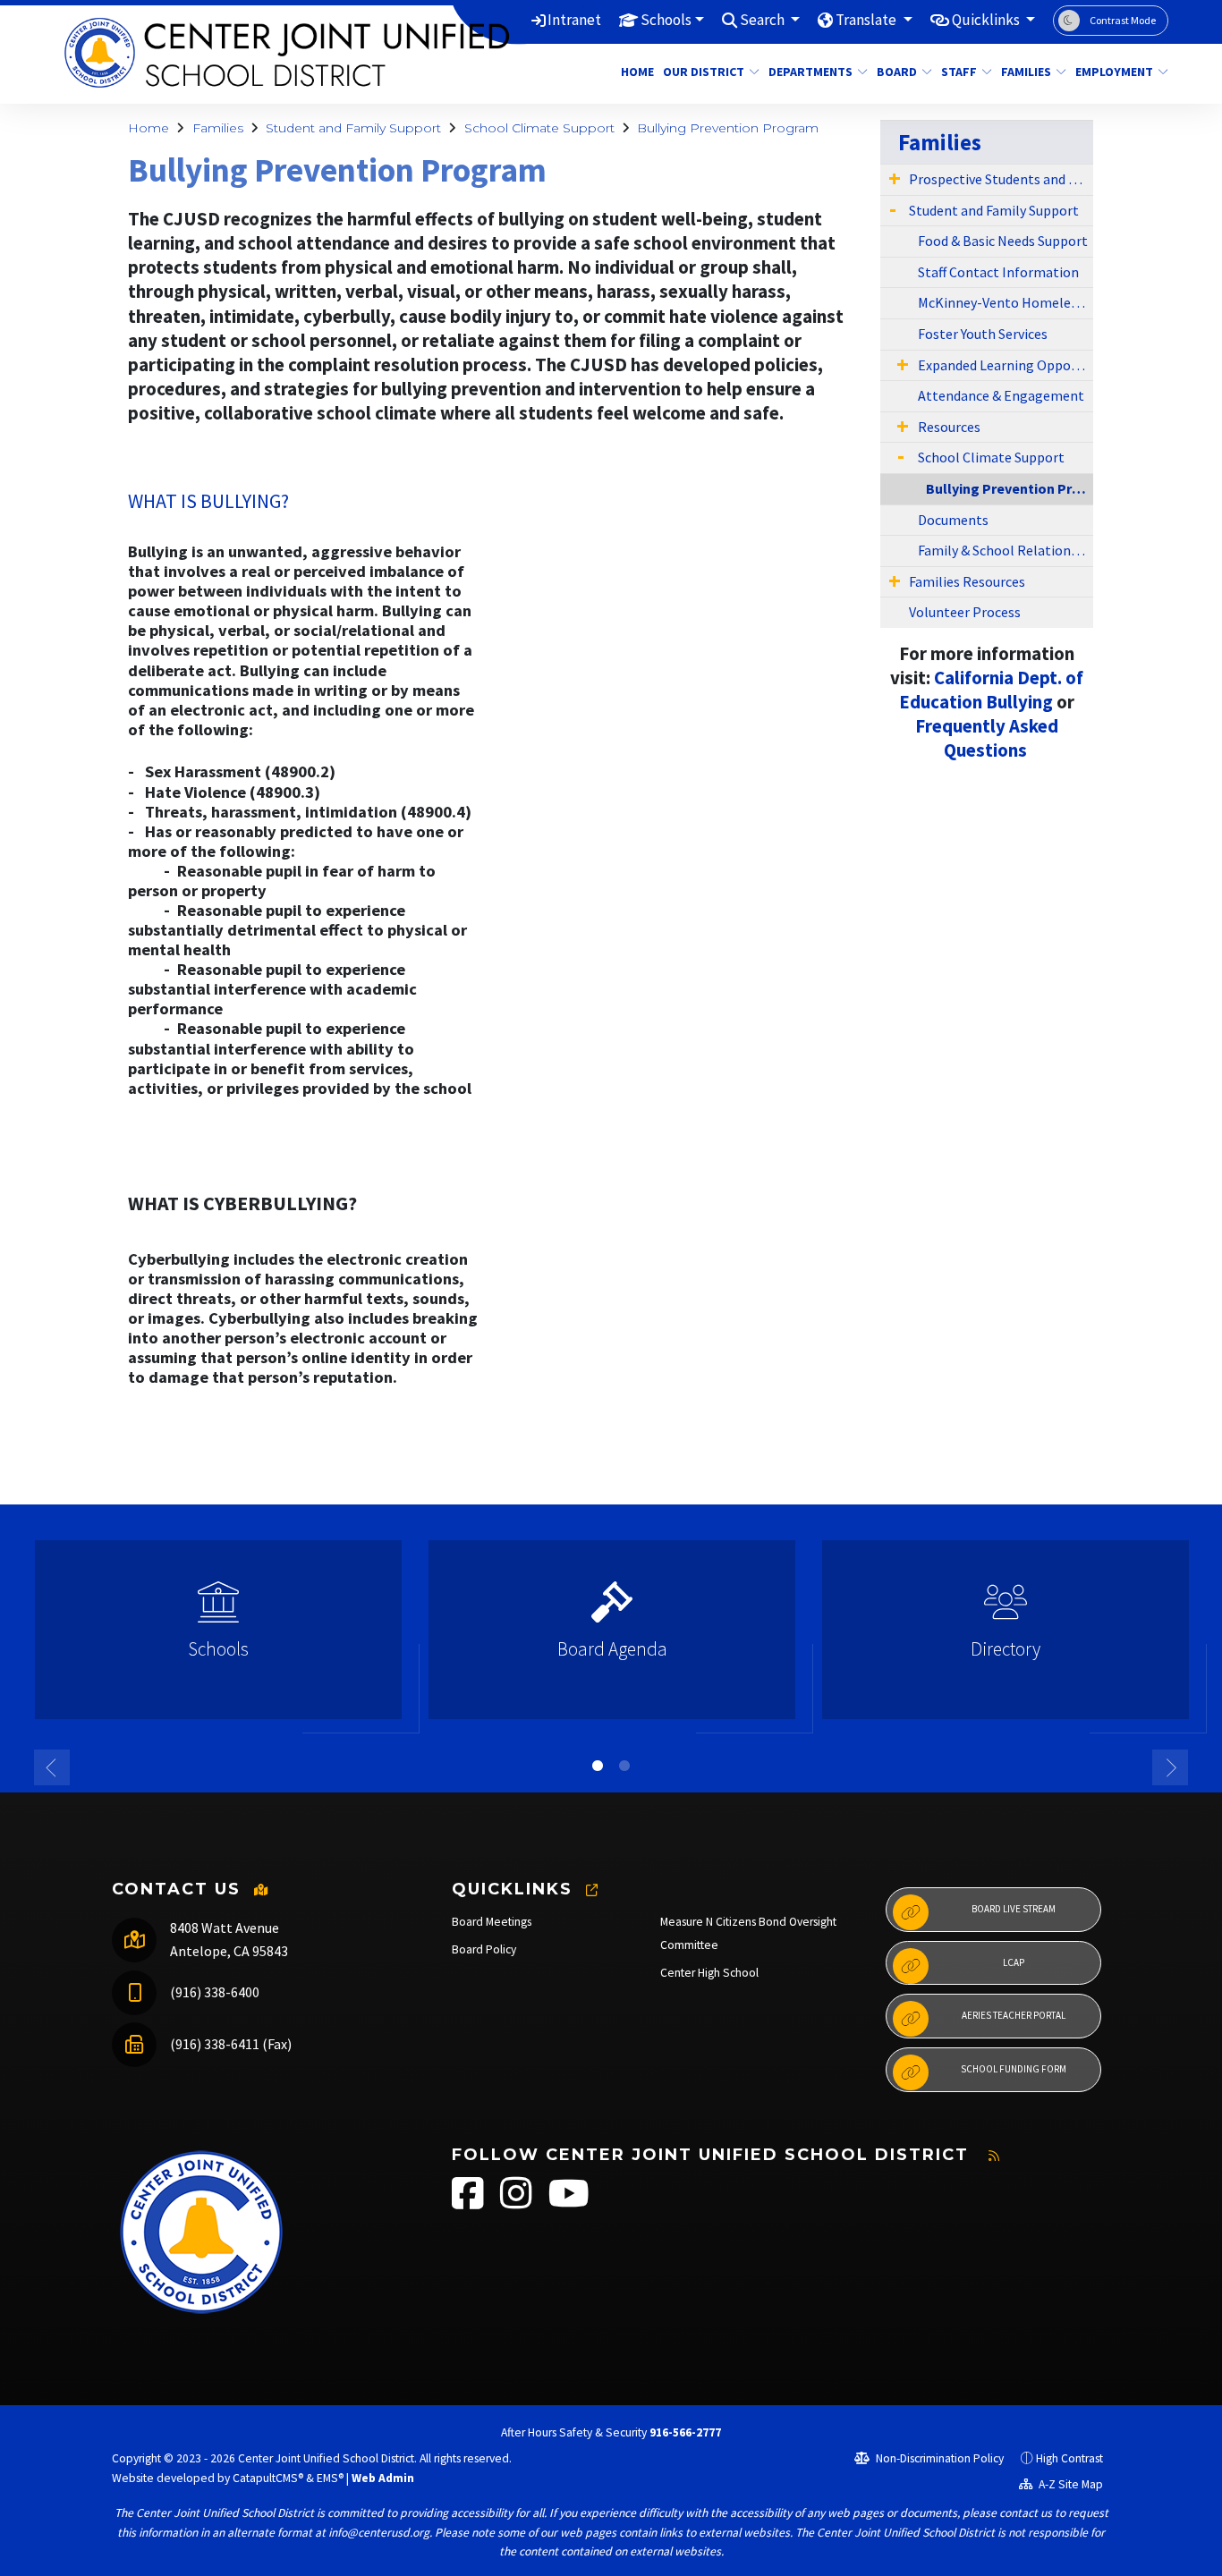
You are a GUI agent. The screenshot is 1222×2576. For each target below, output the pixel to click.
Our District (704, 72)
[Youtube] (569, 2203)
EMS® (330, 2478)
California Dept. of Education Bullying (991, 690)
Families (1026, 72)
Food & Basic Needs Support (1003, 241)
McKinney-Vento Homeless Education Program (1006, 302)
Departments (810, 72)
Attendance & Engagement (1001, 395)
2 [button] (624, 1766)
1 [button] (598, 1766)
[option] (218, 1637)
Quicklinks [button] (987, 20)
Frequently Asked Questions (987, 738)
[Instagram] (518, 2203)
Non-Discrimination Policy (938, 2458)
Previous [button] (52, 1767)
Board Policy (484, 1949)
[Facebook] (469, 2203)
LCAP (1014, 1962)
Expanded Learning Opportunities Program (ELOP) (1006, 365)
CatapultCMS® (268, 2478)
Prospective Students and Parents (1001, 179)
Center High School (709, 1973)
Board (897, 72)
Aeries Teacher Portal (1014, 2015)
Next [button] (1170, 1767)
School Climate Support (539, 128)
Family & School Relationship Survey (1006, 550)
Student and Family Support (353, 128)
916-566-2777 (685, 2432)
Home (635, 72)
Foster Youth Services (983, 334)
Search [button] (764, 20)
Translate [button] (867, 20)
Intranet (574, 20)
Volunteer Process (965, 612)
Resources (949, 427)
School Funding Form (1014, 2069)
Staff (959, 72)
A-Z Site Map (1069, 2484)
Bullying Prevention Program (728, 128)
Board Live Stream (1014, 1909)
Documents (953, 520)
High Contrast (1069, 2458)
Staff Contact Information (998, 272)
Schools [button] (666, 20)
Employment (1114, 72)
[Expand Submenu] (895, 178)
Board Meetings (492, 1922)
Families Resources (967, 581)
